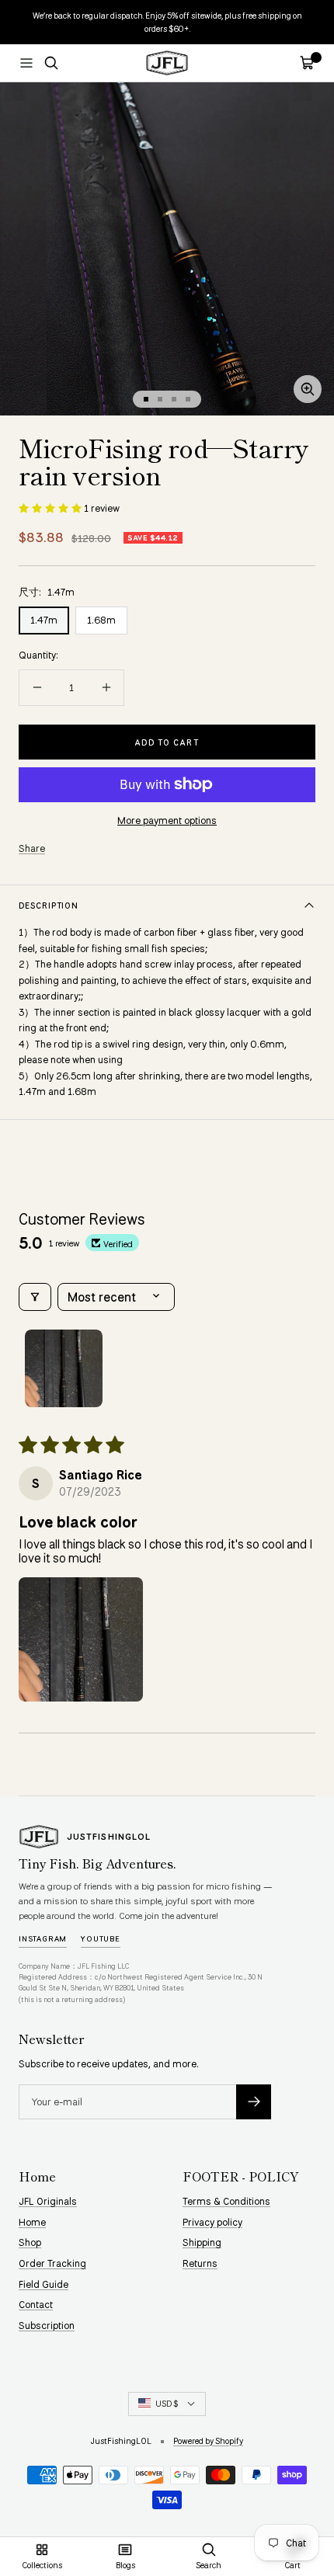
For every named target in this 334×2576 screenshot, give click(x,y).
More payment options (167, 820)
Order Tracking (52, 2263)
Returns (200, 2263)
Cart (292, 2565)
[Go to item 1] (64, 1368)
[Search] (51, 63)
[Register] (254, 2102)
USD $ (167, 2403)
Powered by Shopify (208, 2440)
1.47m (44, 620)
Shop (30, 2242)
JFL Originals (48, 2201)
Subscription (47, 2325)
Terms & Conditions (226, 2201)
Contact (36, 2304)
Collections (42, 2565)
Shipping (202, 2242)
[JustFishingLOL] (39, 1837)
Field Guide (43, 2284)
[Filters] (35, 1297)
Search (209, 2565)
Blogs (125, 2565)
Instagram (43, 1938)
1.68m (101, 620)
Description (49, 905)
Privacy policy (212, 2222)
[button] (51, 508)
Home (32, 2222)
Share (32, 848)
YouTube (101, 1938)
